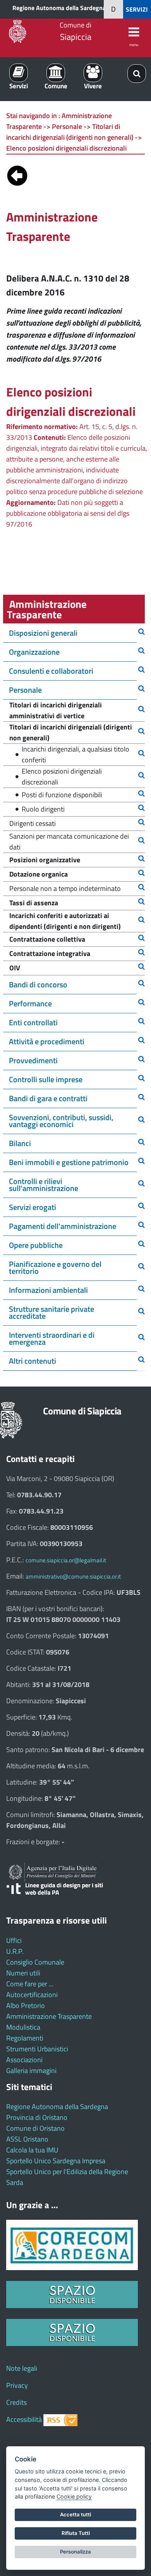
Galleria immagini (31, 2071)
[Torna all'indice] (17, 174)
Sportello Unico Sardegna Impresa (56, 2161)
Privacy (17, 2385)
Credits (16, 2402)
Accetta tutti (75, 2514)
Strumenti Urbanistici (37, 2049)
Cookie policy (74, 2496)
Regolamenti (25, 2038)
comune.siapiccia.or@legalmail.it (66, 1560)
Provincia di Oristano (37, 2117)
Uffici (14, 1940)
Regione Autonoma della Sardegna (59, 8)
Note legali (22, 2368)
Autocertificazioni (32, 1995)
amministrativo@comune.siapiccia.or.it (73, 1576)
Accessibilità (24, 2419)
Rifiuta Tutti (76, 2533)
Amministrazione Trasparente (49, 2016)
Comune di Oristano (35, 2128)
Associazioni (24, 2060)
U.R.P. (15, 1951)
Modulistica (23, 2027)
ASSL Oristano (27, 2139)
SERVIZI (137, 9)
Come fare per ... (30, 1984)
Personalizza (75, 2552)
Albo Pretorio (26, 2005)
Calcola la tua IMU (32, 2150)
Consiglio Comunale (35, 1962)
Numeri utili (23, 1973)
